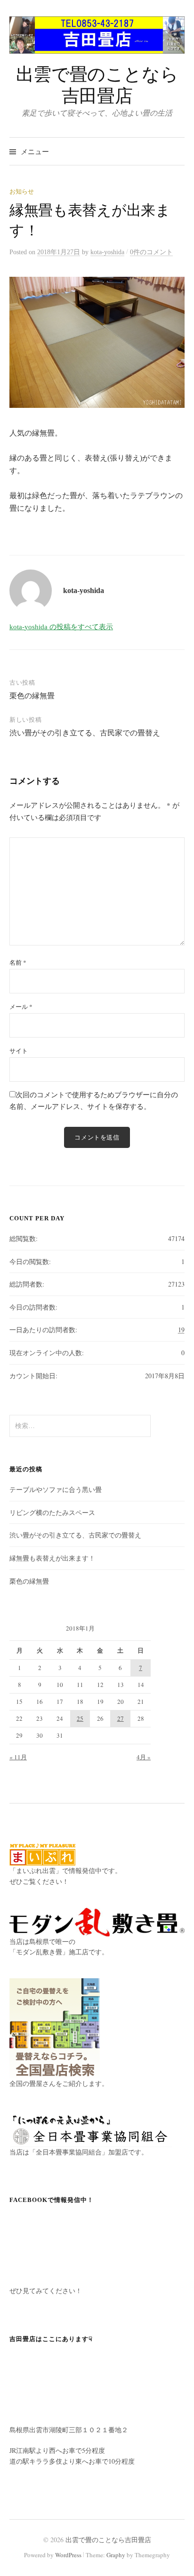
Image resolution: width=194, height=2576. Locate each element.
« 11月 (18, 1757)
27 (121, 1718)
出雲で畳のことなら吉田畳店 (97, 84)
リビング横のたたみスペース (52, 1512)
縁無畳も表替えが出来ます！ (52, 1558)
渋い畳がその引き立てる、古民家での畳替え (85, 732)
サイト (19, 1051)
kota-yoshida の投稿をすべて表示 (61, 627)
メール (21, 1007)
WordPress (68, 2555)
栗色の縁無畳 (32, 695)
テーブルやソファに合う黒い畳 (56, 1489)
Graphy (116, 2555)
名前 (18, 962)
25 (80, 1718)
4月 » (144, 1757)
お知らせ (22, 191)
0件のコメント (151, 252)
